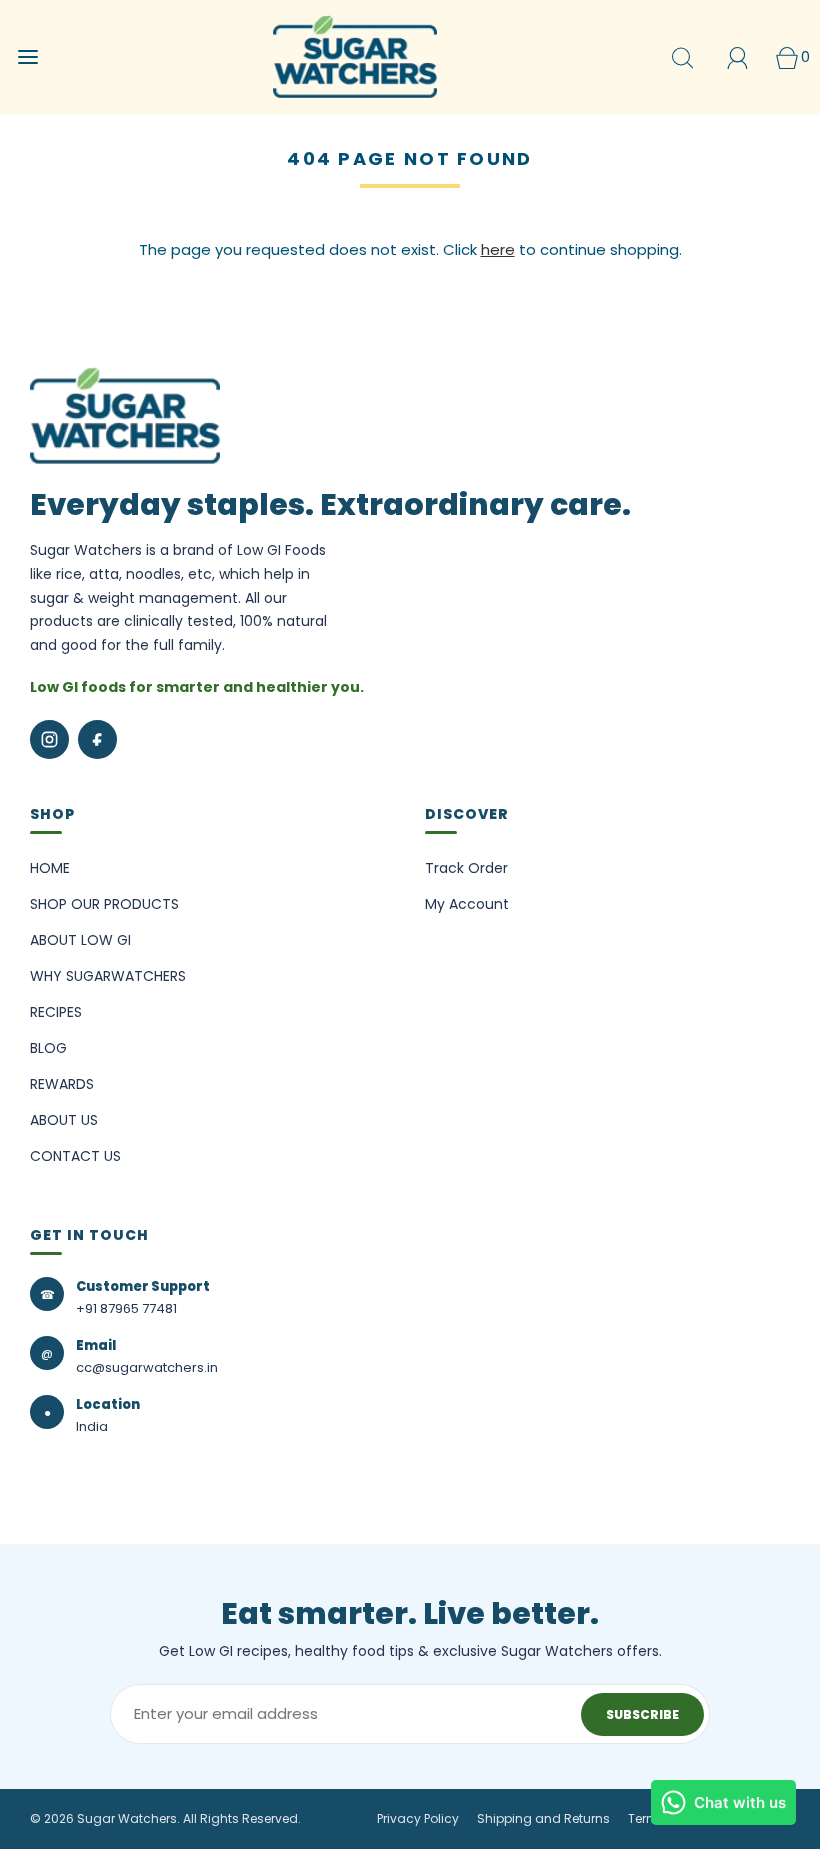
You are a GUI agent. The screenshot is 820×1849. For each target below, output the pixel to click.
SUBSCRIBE (642, 1714)
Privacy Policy (418, 1818)
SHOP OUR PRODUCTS (104, 904)
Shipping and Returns (543, 1818)
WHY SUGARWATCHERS (108, 976)
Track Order (466, 868)
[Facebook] (97, 739)
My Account (467, 904)
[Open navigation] (27, 57)
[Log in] (737, 57)
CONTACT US (75, 1156)
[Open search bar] (682, 57)
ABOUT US (64, 1120)
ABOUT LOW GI (80, 940)
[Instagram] (49, 739)
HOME (50, 868)
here (498, 249)
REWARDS (62, 1084)
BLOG (48, 1048)
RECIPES (56, 1012)
